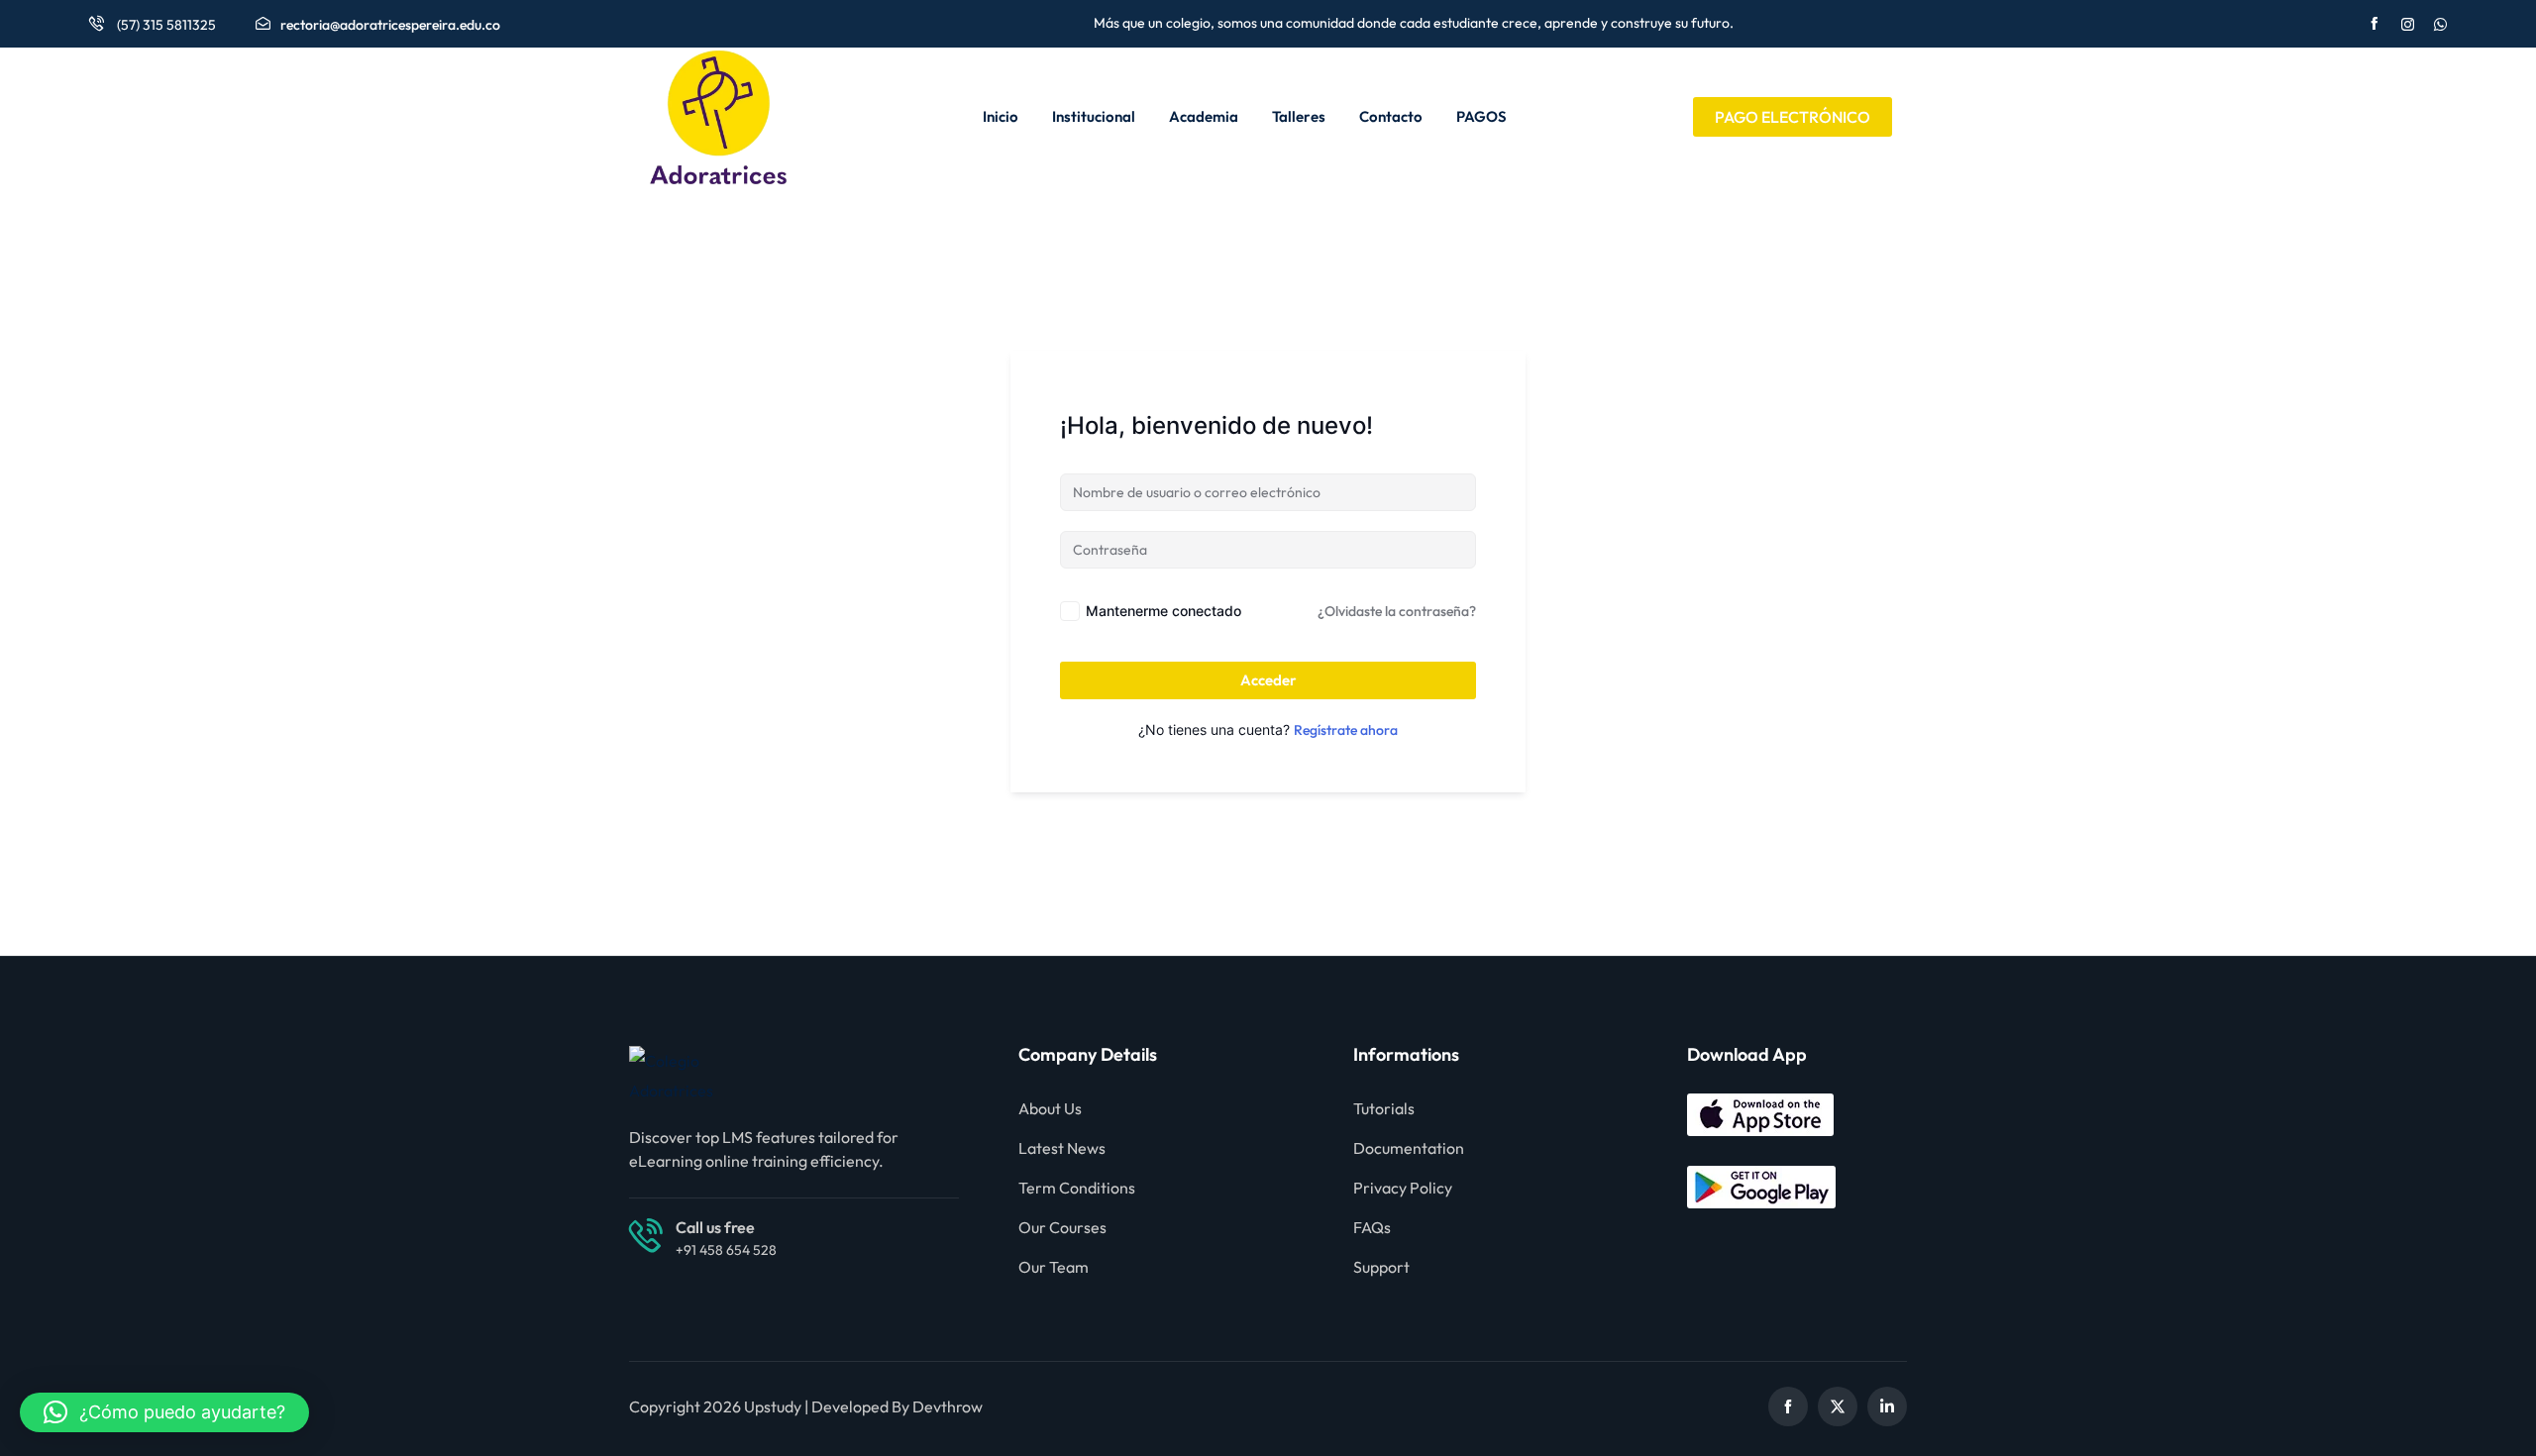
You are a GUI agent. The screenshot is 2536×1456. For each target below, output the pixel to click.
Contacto (1391, 116)
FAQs (1372, 1227)
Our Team (1054, 1267)
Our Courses (1062, 1227)
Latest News (1062, 1148)
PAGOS (1481, 116)
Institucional (1094, 116)
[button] (164, 1412)
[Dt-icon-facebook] (1788, 1406)
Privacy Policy (1403, 1188)
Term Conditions (1077, 1188)
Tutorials (1384, 1108)
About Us (1050, 1108)
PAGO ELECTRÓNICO (1793, 117)
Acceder (1268, 680)
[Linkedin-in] (1887, 1406)
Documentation (1409, 1148)
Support (1381, 1267)
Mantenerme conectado (1163, 611)
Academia (1204, 116)
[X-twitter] (1838, 1406)
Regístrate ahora (1346, 730)
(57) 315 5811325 (165, 25)
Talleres (1299, 116)
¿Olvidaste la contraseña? (1397, 611)
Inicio (1001, 116)
